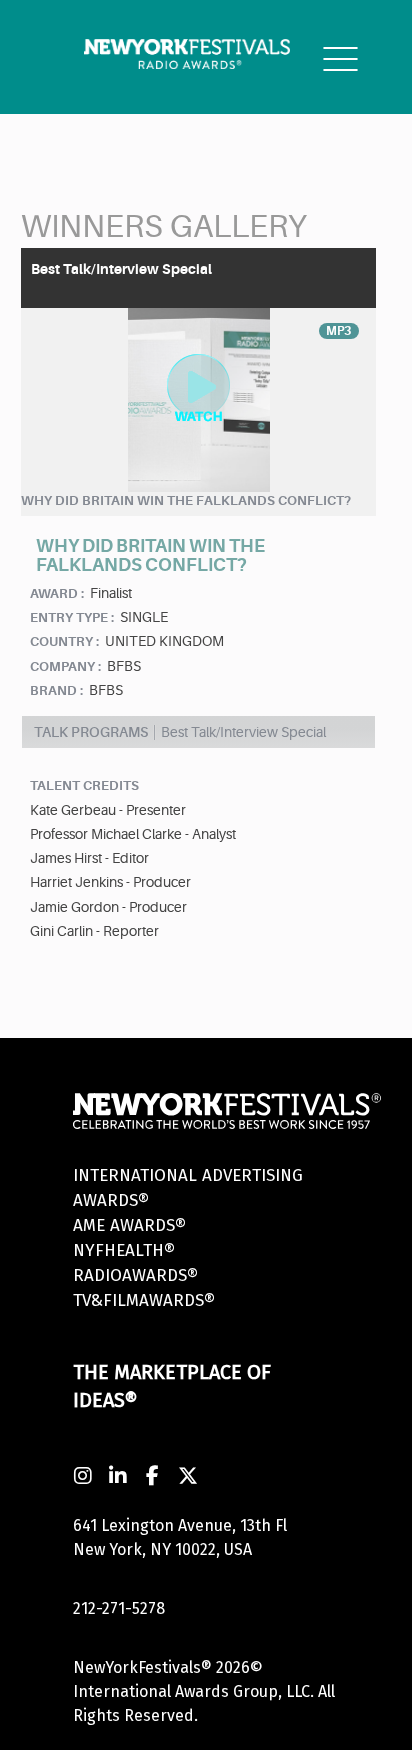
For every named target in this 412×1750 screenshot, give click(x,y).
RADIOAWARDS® (135, 1275)
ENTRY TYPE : (72, 617)
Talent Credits (84, 785)
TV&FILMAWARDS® (144, 1300)
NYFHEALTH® (124, 1250)
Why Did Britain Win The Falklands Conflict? (186, 500)
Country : (64, 641)
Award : (57, 593)
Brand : (56, 690)
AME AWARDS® (129, 1225)
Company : (65, 666)
